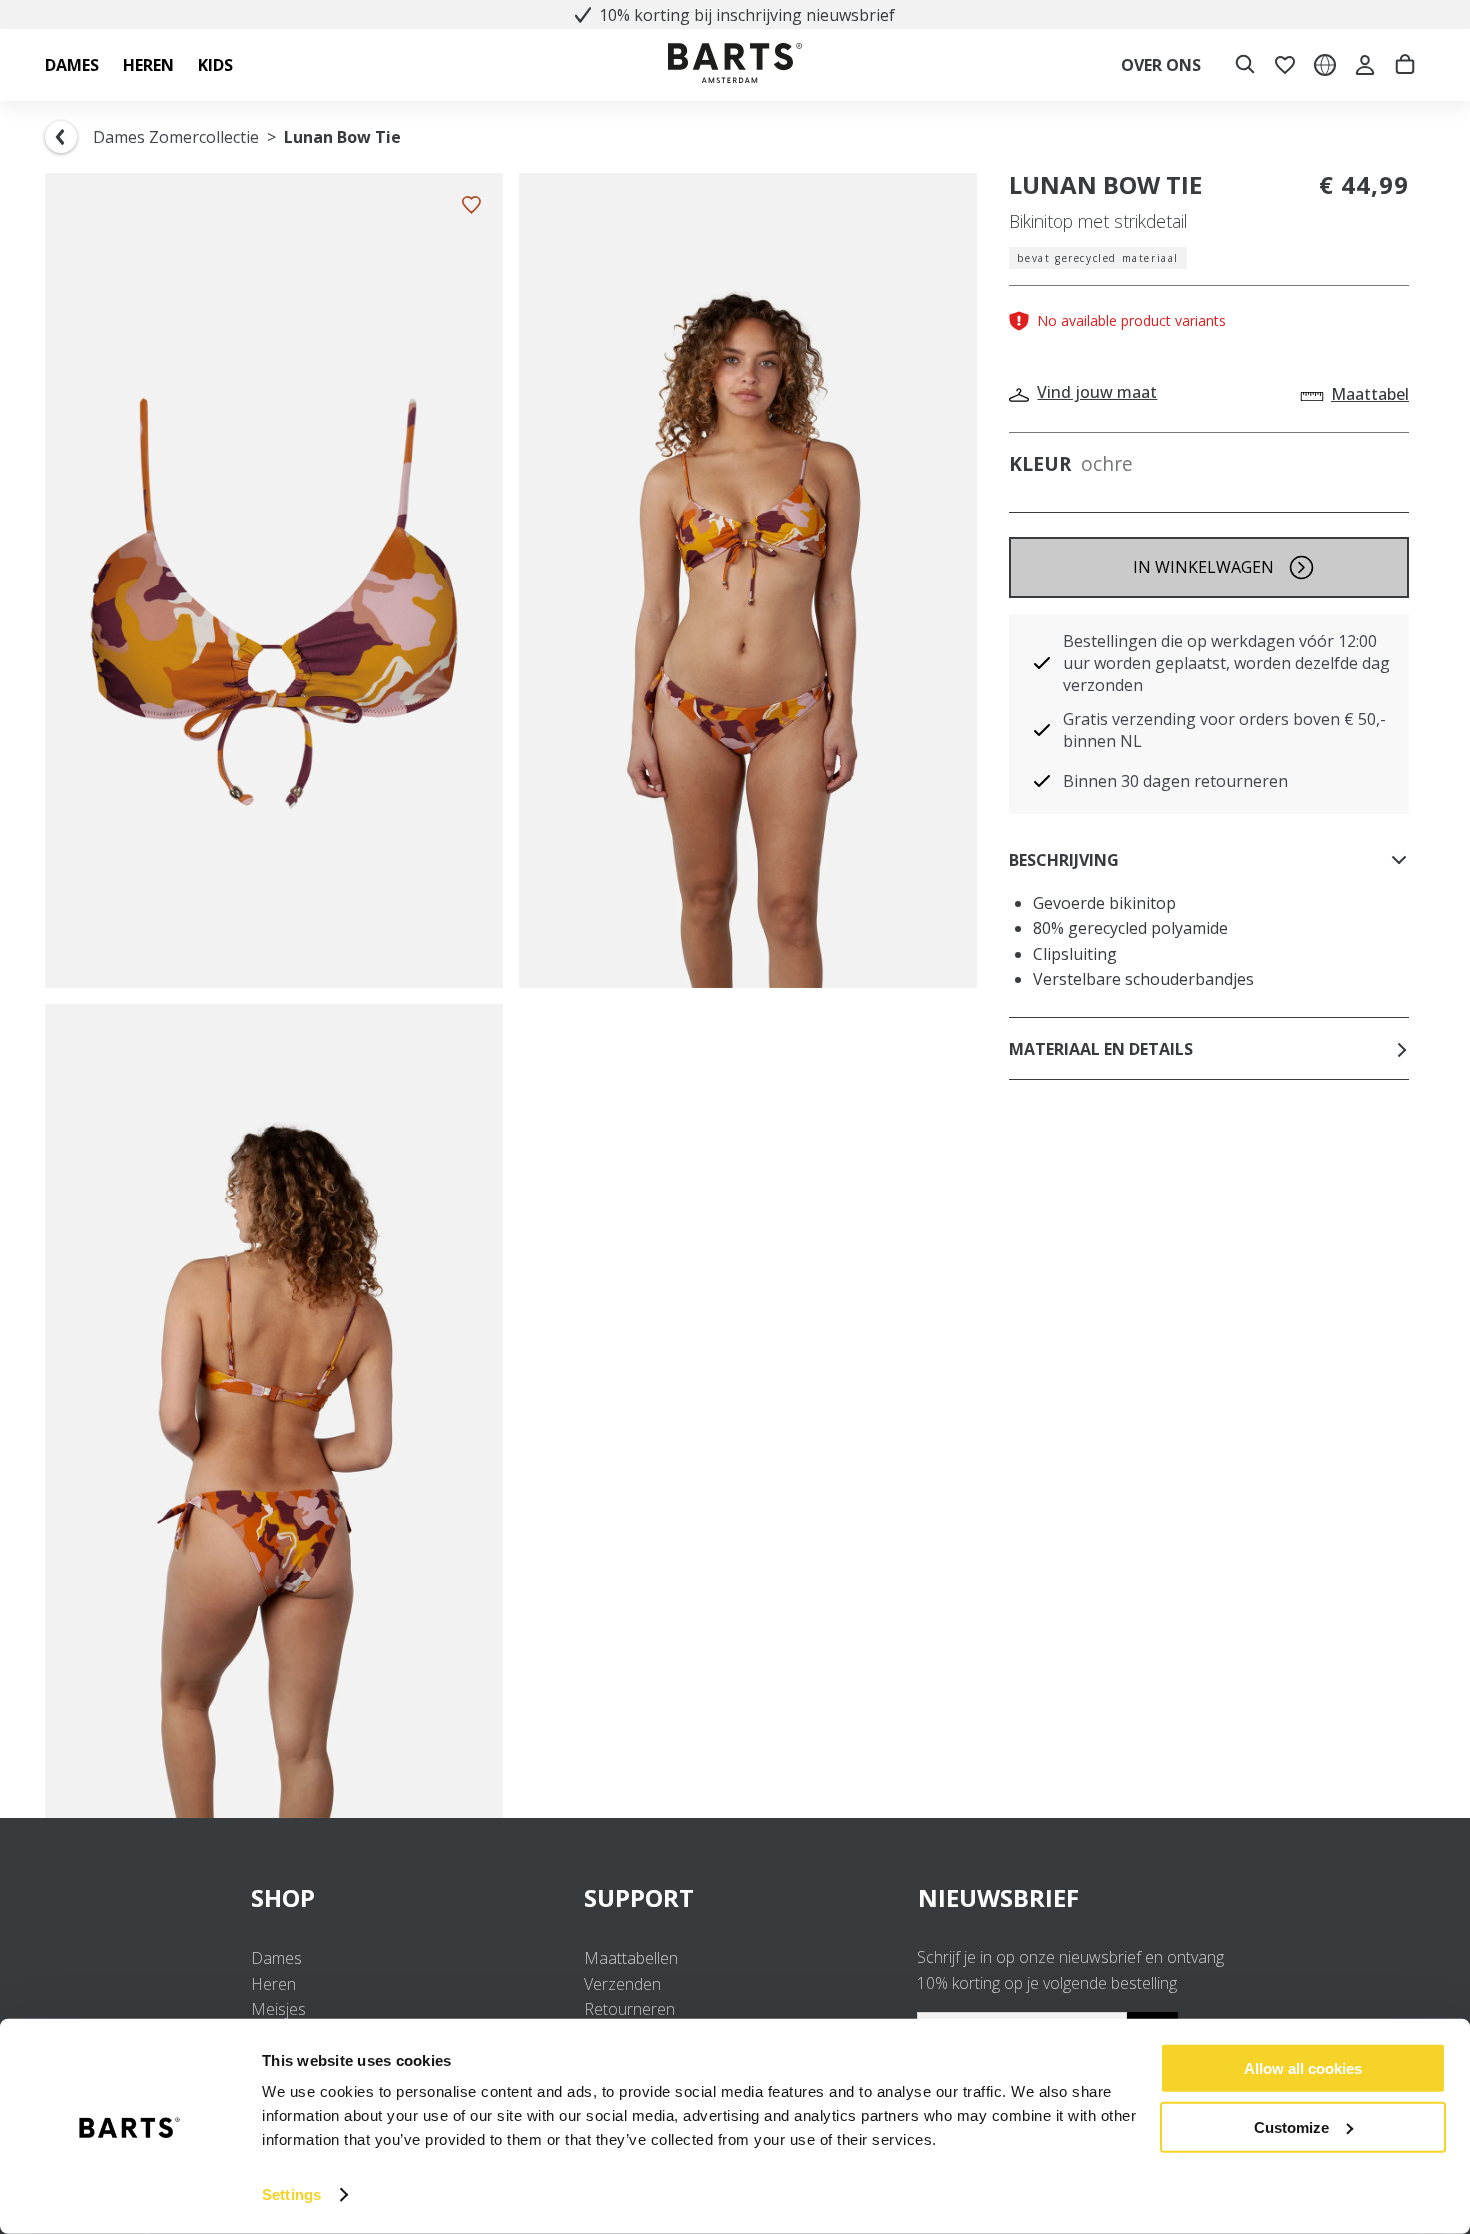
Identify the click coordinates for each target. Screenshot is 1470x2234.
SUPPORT (639, 1897)
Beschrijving (1064, 860)
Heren (273, 1984)
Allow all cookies (1303, 2068)
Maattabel (1370, 394)
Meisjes (278, 2009)
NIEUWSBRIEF (998, 1897)
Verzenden (622, 1984)
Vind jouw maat (1097, 392)
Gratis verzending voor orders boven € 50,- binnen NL (1224, 730)
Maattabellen (631, 1958)
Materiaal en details (1101, 1049)
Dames (276, 1958)
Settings (291, 2194)
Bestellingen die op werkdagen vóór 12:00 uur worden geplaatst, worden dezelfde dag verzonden (1226, 663)
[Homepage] (735, 65)
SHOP (283, 1897)
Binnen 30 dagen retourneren (1175, 781)
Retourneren (629, 2009)
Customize (1291, 2126)
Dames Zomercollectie (176, 137)
